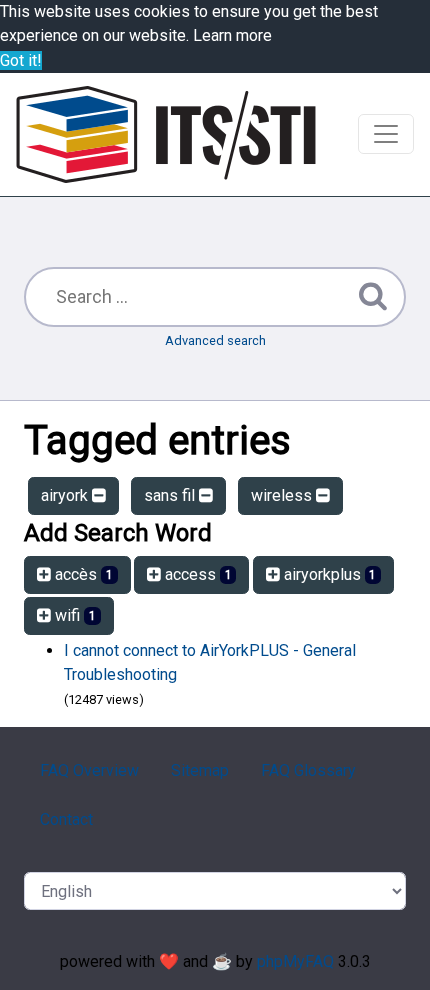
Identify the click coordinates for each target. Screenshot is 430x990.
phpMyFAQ (295, 961)
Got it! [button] (21, 60)
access (196, 574)
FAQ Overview (89, 770)
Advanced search (215, 340)
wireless (283, 495)
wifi (73, 615)
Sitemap (200, 770)
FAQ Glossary (308, 770)
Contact (66, 819)
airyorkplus (328, 574)
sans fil (171, 495)
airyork (66, 495)
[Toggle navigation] (386, 134)
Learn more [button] (232, 35)
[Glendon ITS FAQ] (166, 134)
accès (82, 574)
